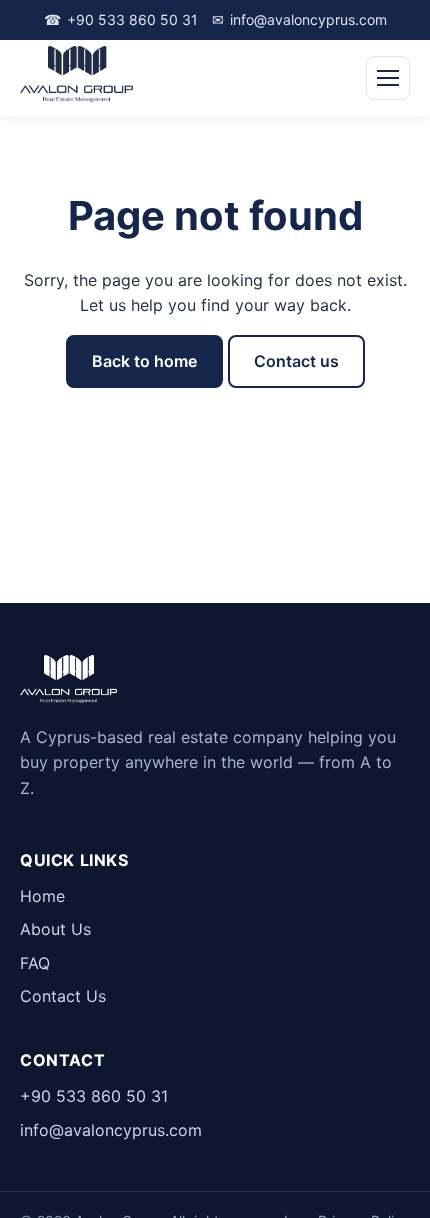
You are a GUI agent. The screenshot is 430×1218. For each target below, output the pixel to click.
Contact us (296, 361)
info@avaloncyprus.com (299, 19)
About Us (55, 929)
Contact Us (63, 996)
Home (42, 896)
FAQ (35, 963)
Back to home (144, 361)
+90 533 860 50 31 (121, 19)
